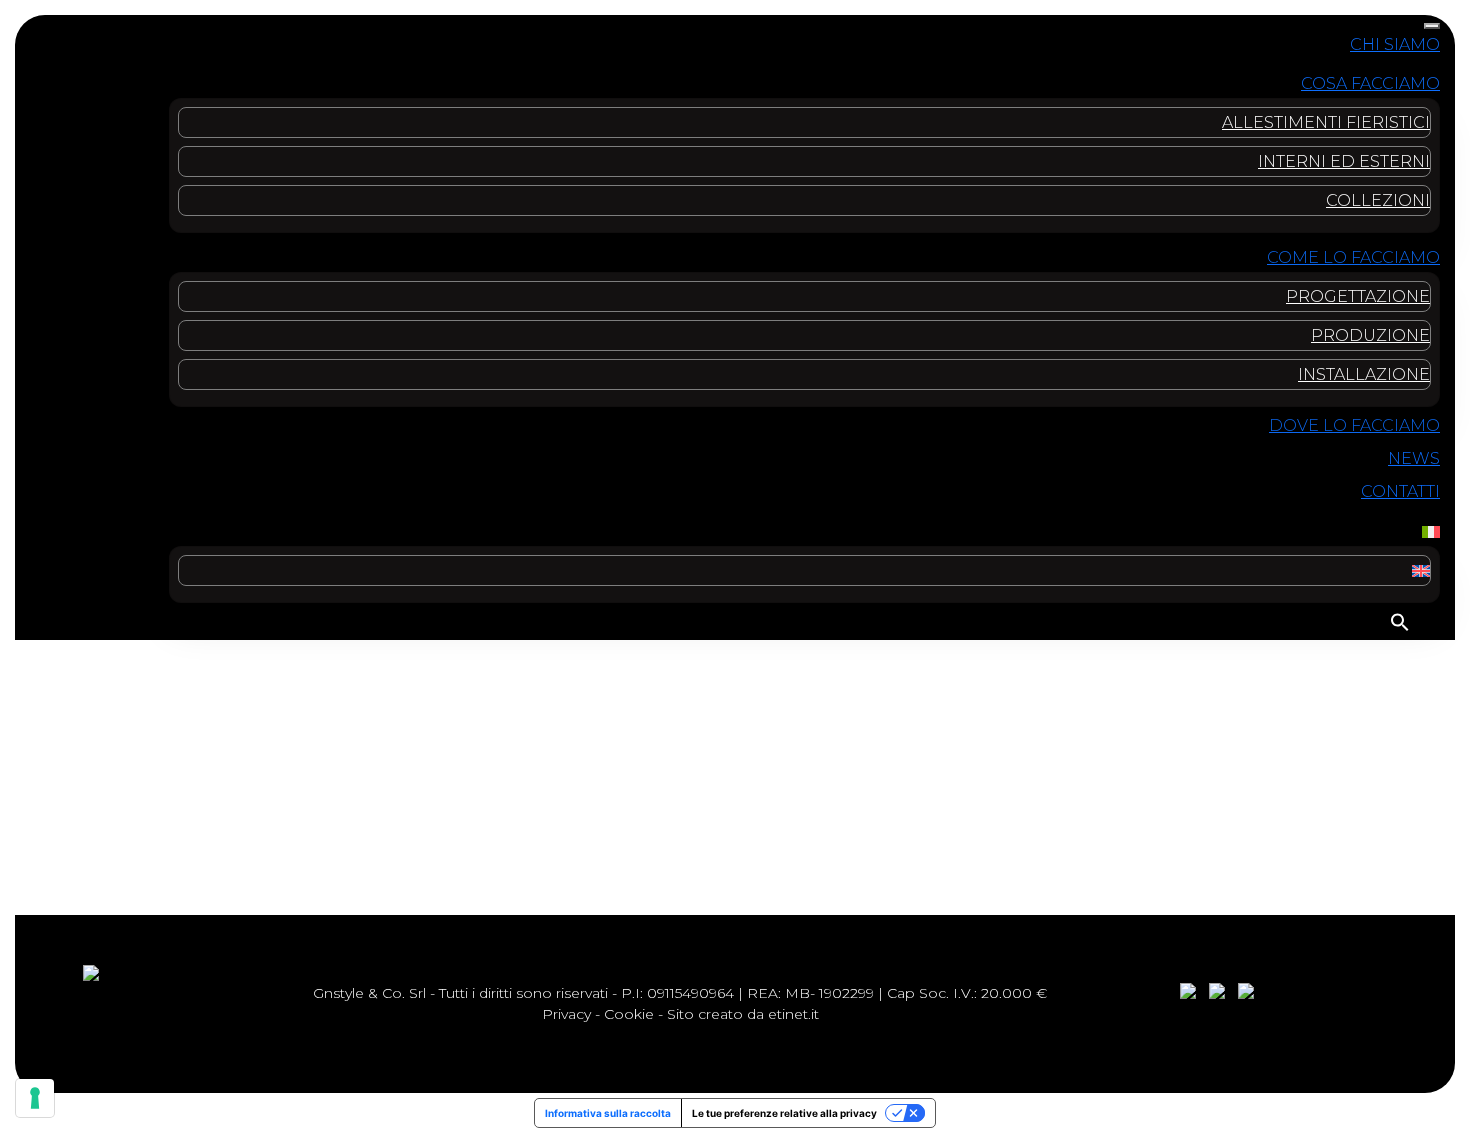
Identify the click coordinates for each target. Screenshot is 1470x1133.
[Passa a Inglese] (1421, 570)
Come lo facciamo (1353, 257)
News (1414, 458)
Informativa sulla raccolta (608, 1113)
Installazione (1364, 374)
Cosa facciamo (1370, 83)
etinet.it (793, 1014)
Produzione (1370, 335)
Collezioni (1378, 200)
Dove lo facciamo (1354, 425)
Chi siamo (1395, 44)
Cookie (629, 1014)
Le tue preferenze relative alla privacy (784, 1113)
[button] (1400, 621)
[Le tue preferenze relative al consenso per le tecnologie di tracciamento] (35, 1098)
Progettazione (1358, 296)
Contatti (1400, 491)
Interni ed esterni (1344, 161)
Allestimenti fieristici (1326, 122)
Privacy (566, 1014)
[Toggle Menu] (1432, 26)
